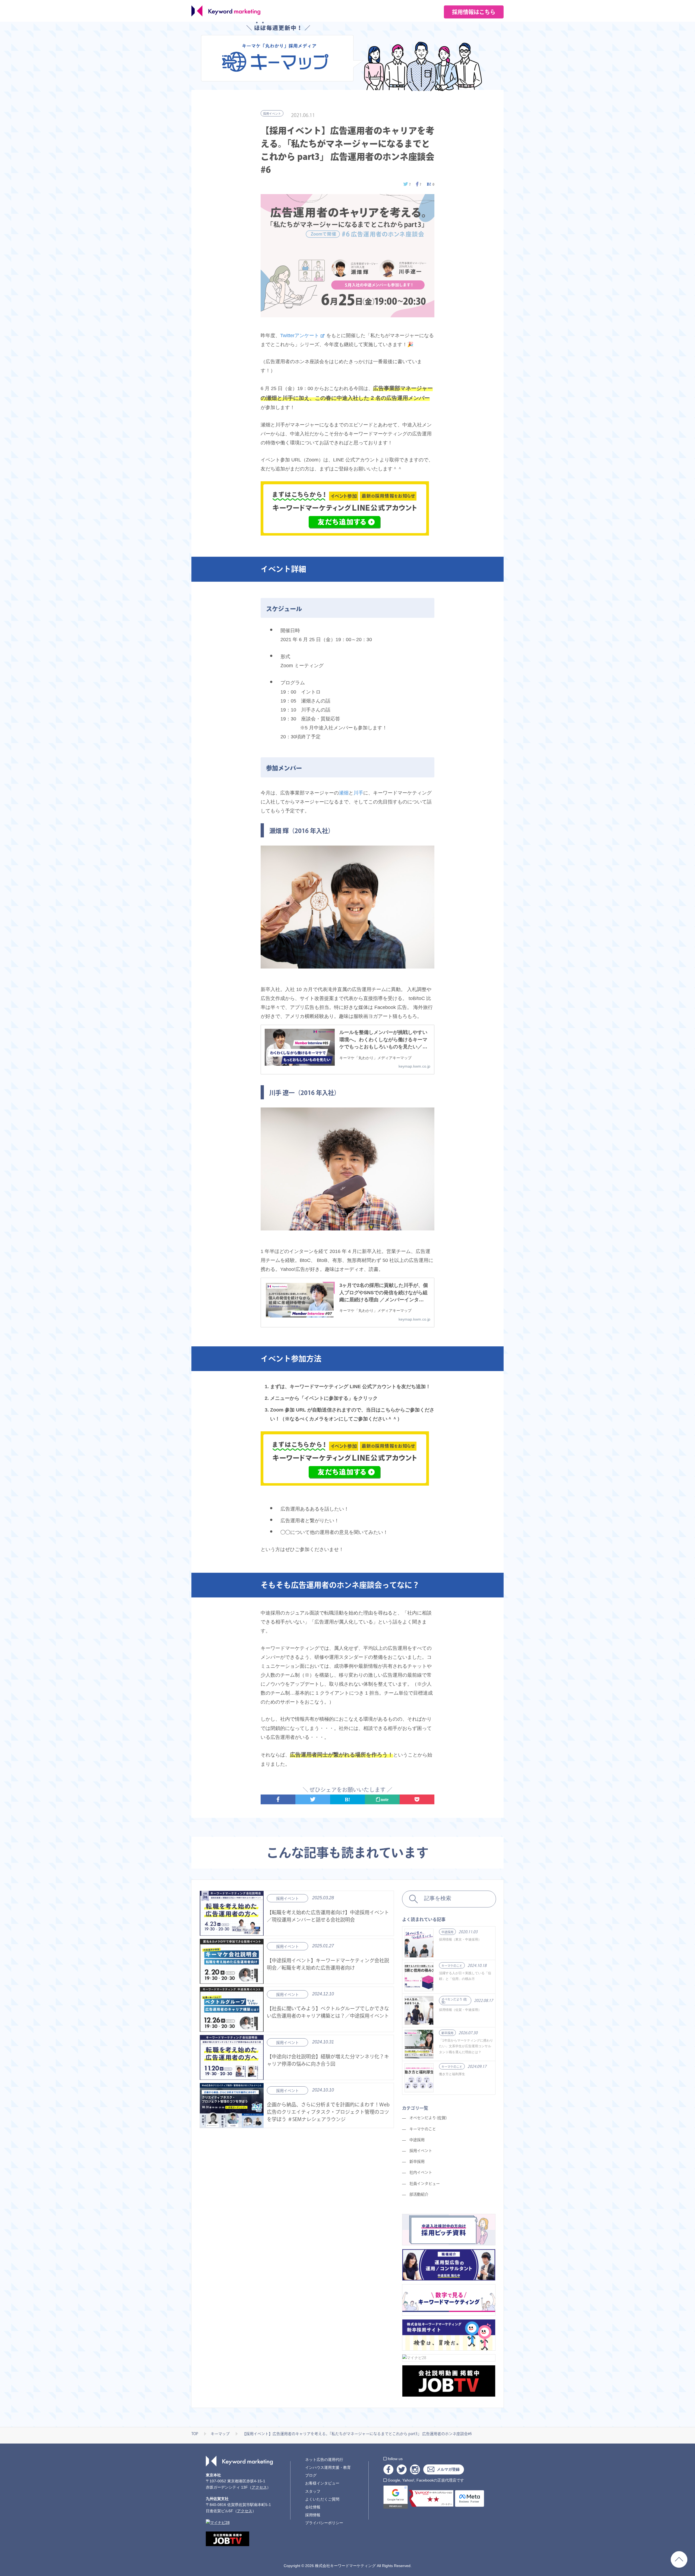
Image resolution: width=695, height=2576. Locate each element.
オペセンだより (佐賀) (454, 2001)
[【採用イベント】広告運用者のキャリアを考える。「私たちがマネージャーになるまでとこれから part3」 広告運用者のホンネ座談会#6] (430, 184)
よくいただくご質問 (322, 2499)
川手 (358, 793)
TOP (195, 2434)
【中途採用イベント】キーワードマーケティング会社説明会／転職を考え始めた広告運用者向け (328, 1964)
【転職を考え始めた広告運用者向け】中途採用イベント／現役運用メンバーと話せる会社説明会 (328, 1916)
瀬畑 (344, 793)
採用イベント (272, 114)
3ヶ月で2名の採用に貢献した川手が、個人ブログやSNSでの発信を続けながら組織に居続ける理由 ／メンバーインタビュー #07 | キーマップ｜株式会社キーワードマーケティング (384, 1293)
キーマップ (220, 2434)
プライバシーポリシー (324, 2523)
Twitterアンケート (300, 335)
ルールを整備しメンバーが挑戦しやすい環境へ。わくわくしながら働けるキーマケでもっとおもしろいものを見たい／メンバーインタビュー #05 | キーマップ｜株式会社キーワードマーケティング (383, 1040)
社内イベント (421, 2172)
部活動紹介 (419, 2194)
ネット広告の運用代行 (324, 2460)
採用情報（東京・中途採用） (460, 1939)
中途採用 (447, 1932)
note (384, 1799)
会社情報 (313, 2507)
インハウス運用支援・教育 (328, 2467)
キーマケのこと (452, 1966)
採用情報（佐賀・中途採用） (460, 2010)
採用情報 (313, 2515)
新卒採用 (447, 2033)
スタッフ (313, 2491)
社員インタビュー (425, 2183)
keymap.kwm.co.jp (414, 1066)
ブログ (311, 2475)
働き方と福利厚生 (452, 2074)
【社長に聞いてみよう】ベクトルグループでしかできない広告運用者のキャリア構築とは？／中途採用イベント (328, 2012)
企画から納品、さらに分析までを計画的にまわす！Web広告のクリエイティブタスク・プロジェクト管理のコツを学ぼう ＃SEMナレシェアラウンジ (328, 2112)
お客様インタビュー (322, 2483)
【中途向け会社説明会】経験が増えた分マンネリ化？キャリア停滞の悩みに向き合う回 (328, 2060)
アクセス (259, 2487)
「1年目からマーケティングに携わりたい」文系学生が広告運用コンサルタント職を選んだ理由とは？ (466, 2046)
